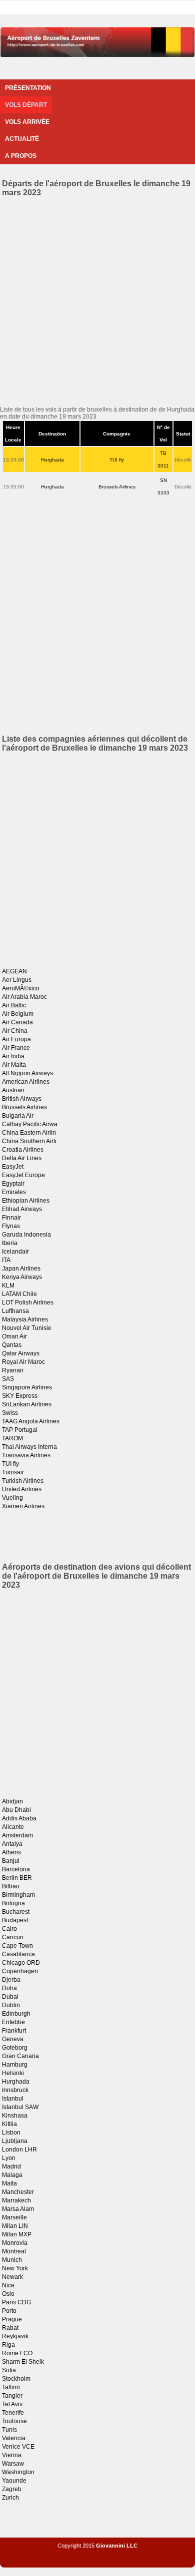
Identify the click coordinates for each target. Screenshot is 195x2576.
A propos (21, 156)
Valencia (14, 2438)
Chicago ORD (21, 1963)
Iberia (10, 1243)
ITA (6, 1260)
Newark (12, 2277)
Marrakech (16, 2200)
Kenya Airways (22, 1277)
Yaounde (14, 2481)
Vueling (12, 1498)
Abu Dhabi (16, 1810)
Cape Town (17, 1946)
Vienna (12, 2455)
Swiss (10, 1413)
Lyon (9, 2158)
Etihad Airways (22, 1209)
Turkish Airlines (23, 1481)
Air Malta (14, 1065)
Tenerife (13, 2413)
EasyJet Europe (23, 1175)
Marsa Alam (18, 2209)
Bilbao (11, 1886)
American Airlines (26, 1082)
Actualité (22, 139)
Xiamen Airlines (23, 1506)
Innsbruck (15, 2090)
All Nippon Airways (27, 1073)
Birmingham (18, 1895)
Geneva (13, 2039)
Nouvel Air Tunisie (27, 1328)
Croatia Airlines (23, 1150)
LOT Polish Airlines (28, 1302)
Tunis (9, 2430)
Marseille (14, 2217)
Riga (8, 2345)
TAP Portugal (20, 1430)
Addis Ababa (19, 1818)
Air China (15, 1031)
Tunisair (13, 1472)
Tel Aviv (12, 2404)
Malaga (12, 2175)
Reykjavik (15, 2336)
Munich (12, 2260)
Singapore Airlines (27, 1387)
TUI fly (117, 460)
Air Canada (17, 1022)
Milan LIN (15, 2226)
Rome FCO (17, 2353)
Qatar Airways (21, 1353)
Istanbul (13, 2099)
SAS (8, 1379)
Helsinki (13, 2073)
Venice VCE (18, 2447)
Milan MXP (17, 2234)
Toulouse (14, 2421)
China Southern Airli (29, 1141)
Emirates (14, 1192)
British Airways (22, 1099)
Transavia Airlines (26, 1455)
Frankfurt (14, 2031)
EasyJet (13, 1167)
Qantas (12, 1345)
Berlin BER (17, 1878)
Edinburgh (16, 2014)
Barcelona (16, 1869)
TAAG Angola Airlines (31, 1421)
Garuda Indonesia (26, 1235)
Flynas (11, 1226)
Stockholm (16, 2379)
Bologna (13, 1903)
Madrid (11, 2166)
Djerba (11, 1980)
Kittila (9, 2124)
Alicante (13, 1827)
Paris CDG (16, 2302)
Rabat (10, 2328)
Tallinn (11, 2387)
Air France (16, 1048)
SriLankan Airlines (27, 1404)
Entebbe (13, 2022)
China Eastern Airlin (29, 1133)
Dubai (10, 1997)
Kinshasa (15, 2116)
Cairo (9, 1929)
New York (15, 2268)
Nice (8, 2285)
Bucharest (16, 1912)
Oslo (8, 2294)
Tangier (12, 2396)
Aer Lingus (17, 980)
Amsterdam (17, 1835)
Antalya (12, 1844)
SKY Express (20, 1396)
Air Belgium (18, 1014)
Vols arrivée (27, 122)
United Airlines (22, 1489)
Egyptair (13, 1184)
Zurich (10, 2498)
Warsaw (13, 2464)
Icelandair (15, 1252)
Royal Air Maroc (23, 1362)
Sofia (9, 2370)
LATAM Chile (19, 1294)
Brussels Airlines (117, 487)
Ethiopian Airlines (26, 1201)
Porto (9, 2311)
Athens (11, 1852)
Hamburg (15, 2065)
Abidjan (12, 1801)
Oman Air (14, 1336)
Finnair (11, 1218)
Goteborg (15, 2048)
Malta (9, 2183)
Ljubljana (15, 2141)
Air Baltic (14, 1005)
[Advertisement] (97, 300)
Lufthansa (15, 1311)
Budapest (15, 1920)
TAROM (12, 1438)
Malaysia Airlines (25, 1319)
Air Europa (16, 1039)
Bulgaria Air (18, 1116)
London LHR (19, 2149)
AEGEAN (14, 971)
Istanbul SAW (20, 2107)
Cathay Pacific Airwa (30, 1124)
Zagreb (12, 2489)
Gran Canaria (20, 2056)
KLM (8, 1286)
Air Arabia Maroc (24, 997)
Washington (18, 2472)
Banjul (11, 1861)
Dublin (11, 2005)
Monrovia (15, 2243)
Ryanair (13, 1370)
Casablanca (18, 1954)
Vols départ (26, 105)
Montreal (14, 2251)
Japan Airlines (21, 1269)
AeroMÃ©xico (21, 988)
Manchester (18, 2192)
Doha (9, 1988)
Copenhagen (20, 1971)
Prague (12, 2319)
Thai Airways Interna (29, 1447)
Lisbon (11, 2133)
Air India (13, 1056)
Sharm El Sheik (23, 2362)
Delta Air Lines (22, 1158)
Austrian (13, 1090)
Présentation (28, 88)
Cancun (13, 1937)
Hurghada (52, 460)
